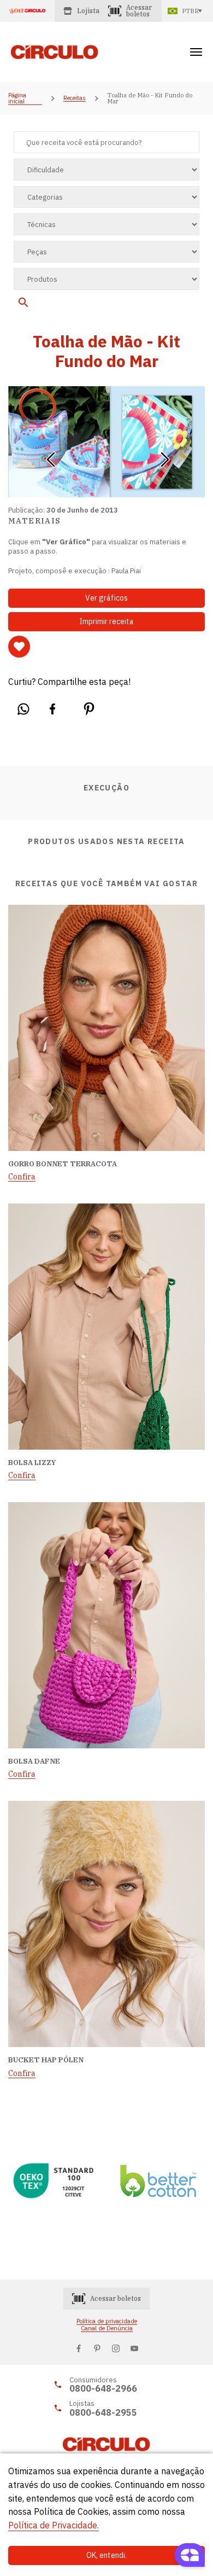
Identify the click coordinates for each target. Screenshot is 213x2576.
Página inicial (17, 99)
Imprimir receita (106, 621)
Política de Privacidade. (54, 2525)
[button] (51, 456)
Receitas (75, 98)
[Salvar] (19, 647)
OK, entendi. (106, 2555)
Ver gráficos (106, 598)
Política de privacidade (107, 2321)
